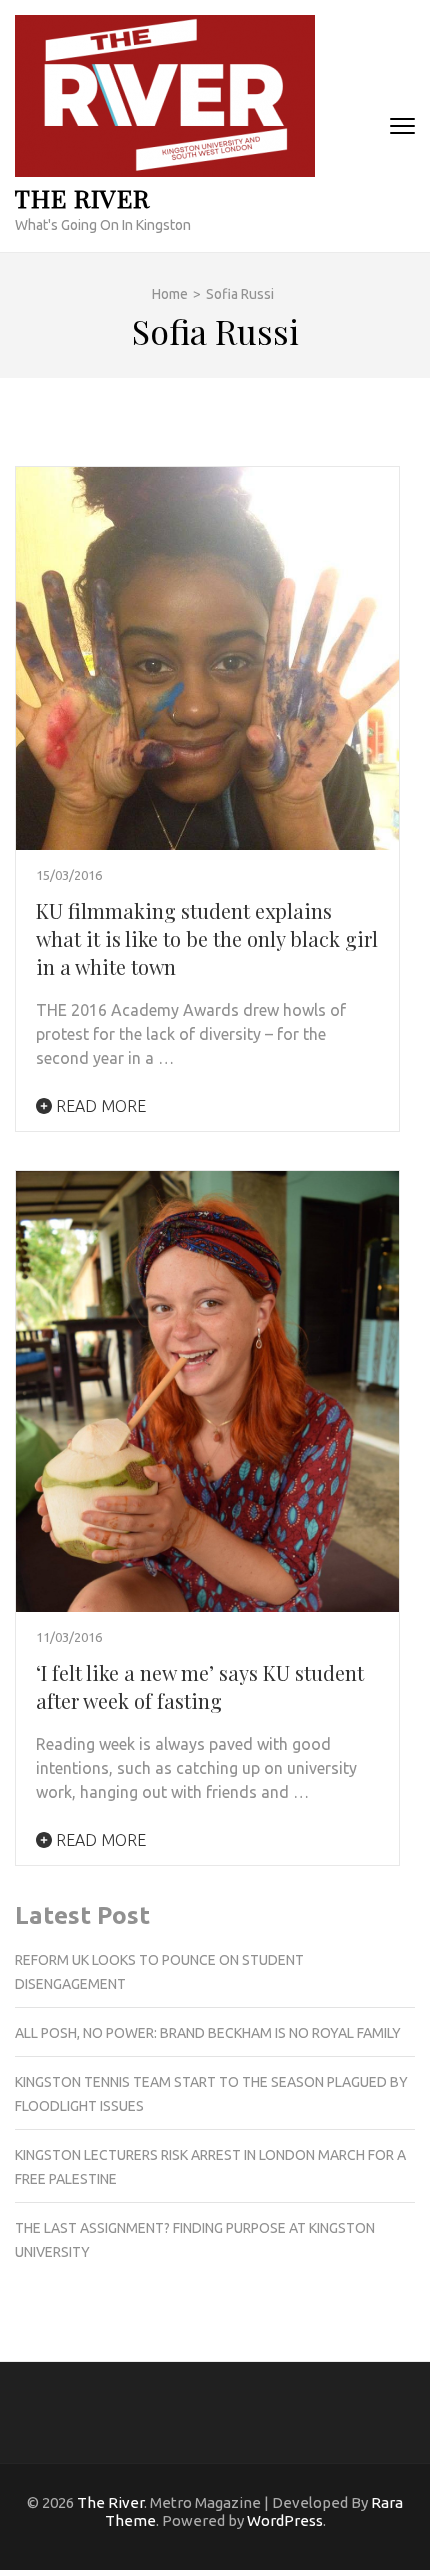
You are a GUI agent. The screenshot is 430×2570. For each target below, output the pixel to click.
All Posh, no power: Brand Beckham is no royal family (208, 2033)
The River (82, 197)
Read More (99, 1106)
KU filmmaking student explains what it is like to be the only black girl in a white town (207, 938)
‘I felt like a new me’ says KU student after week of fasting (200, 1686)
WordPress (285, 2520)
